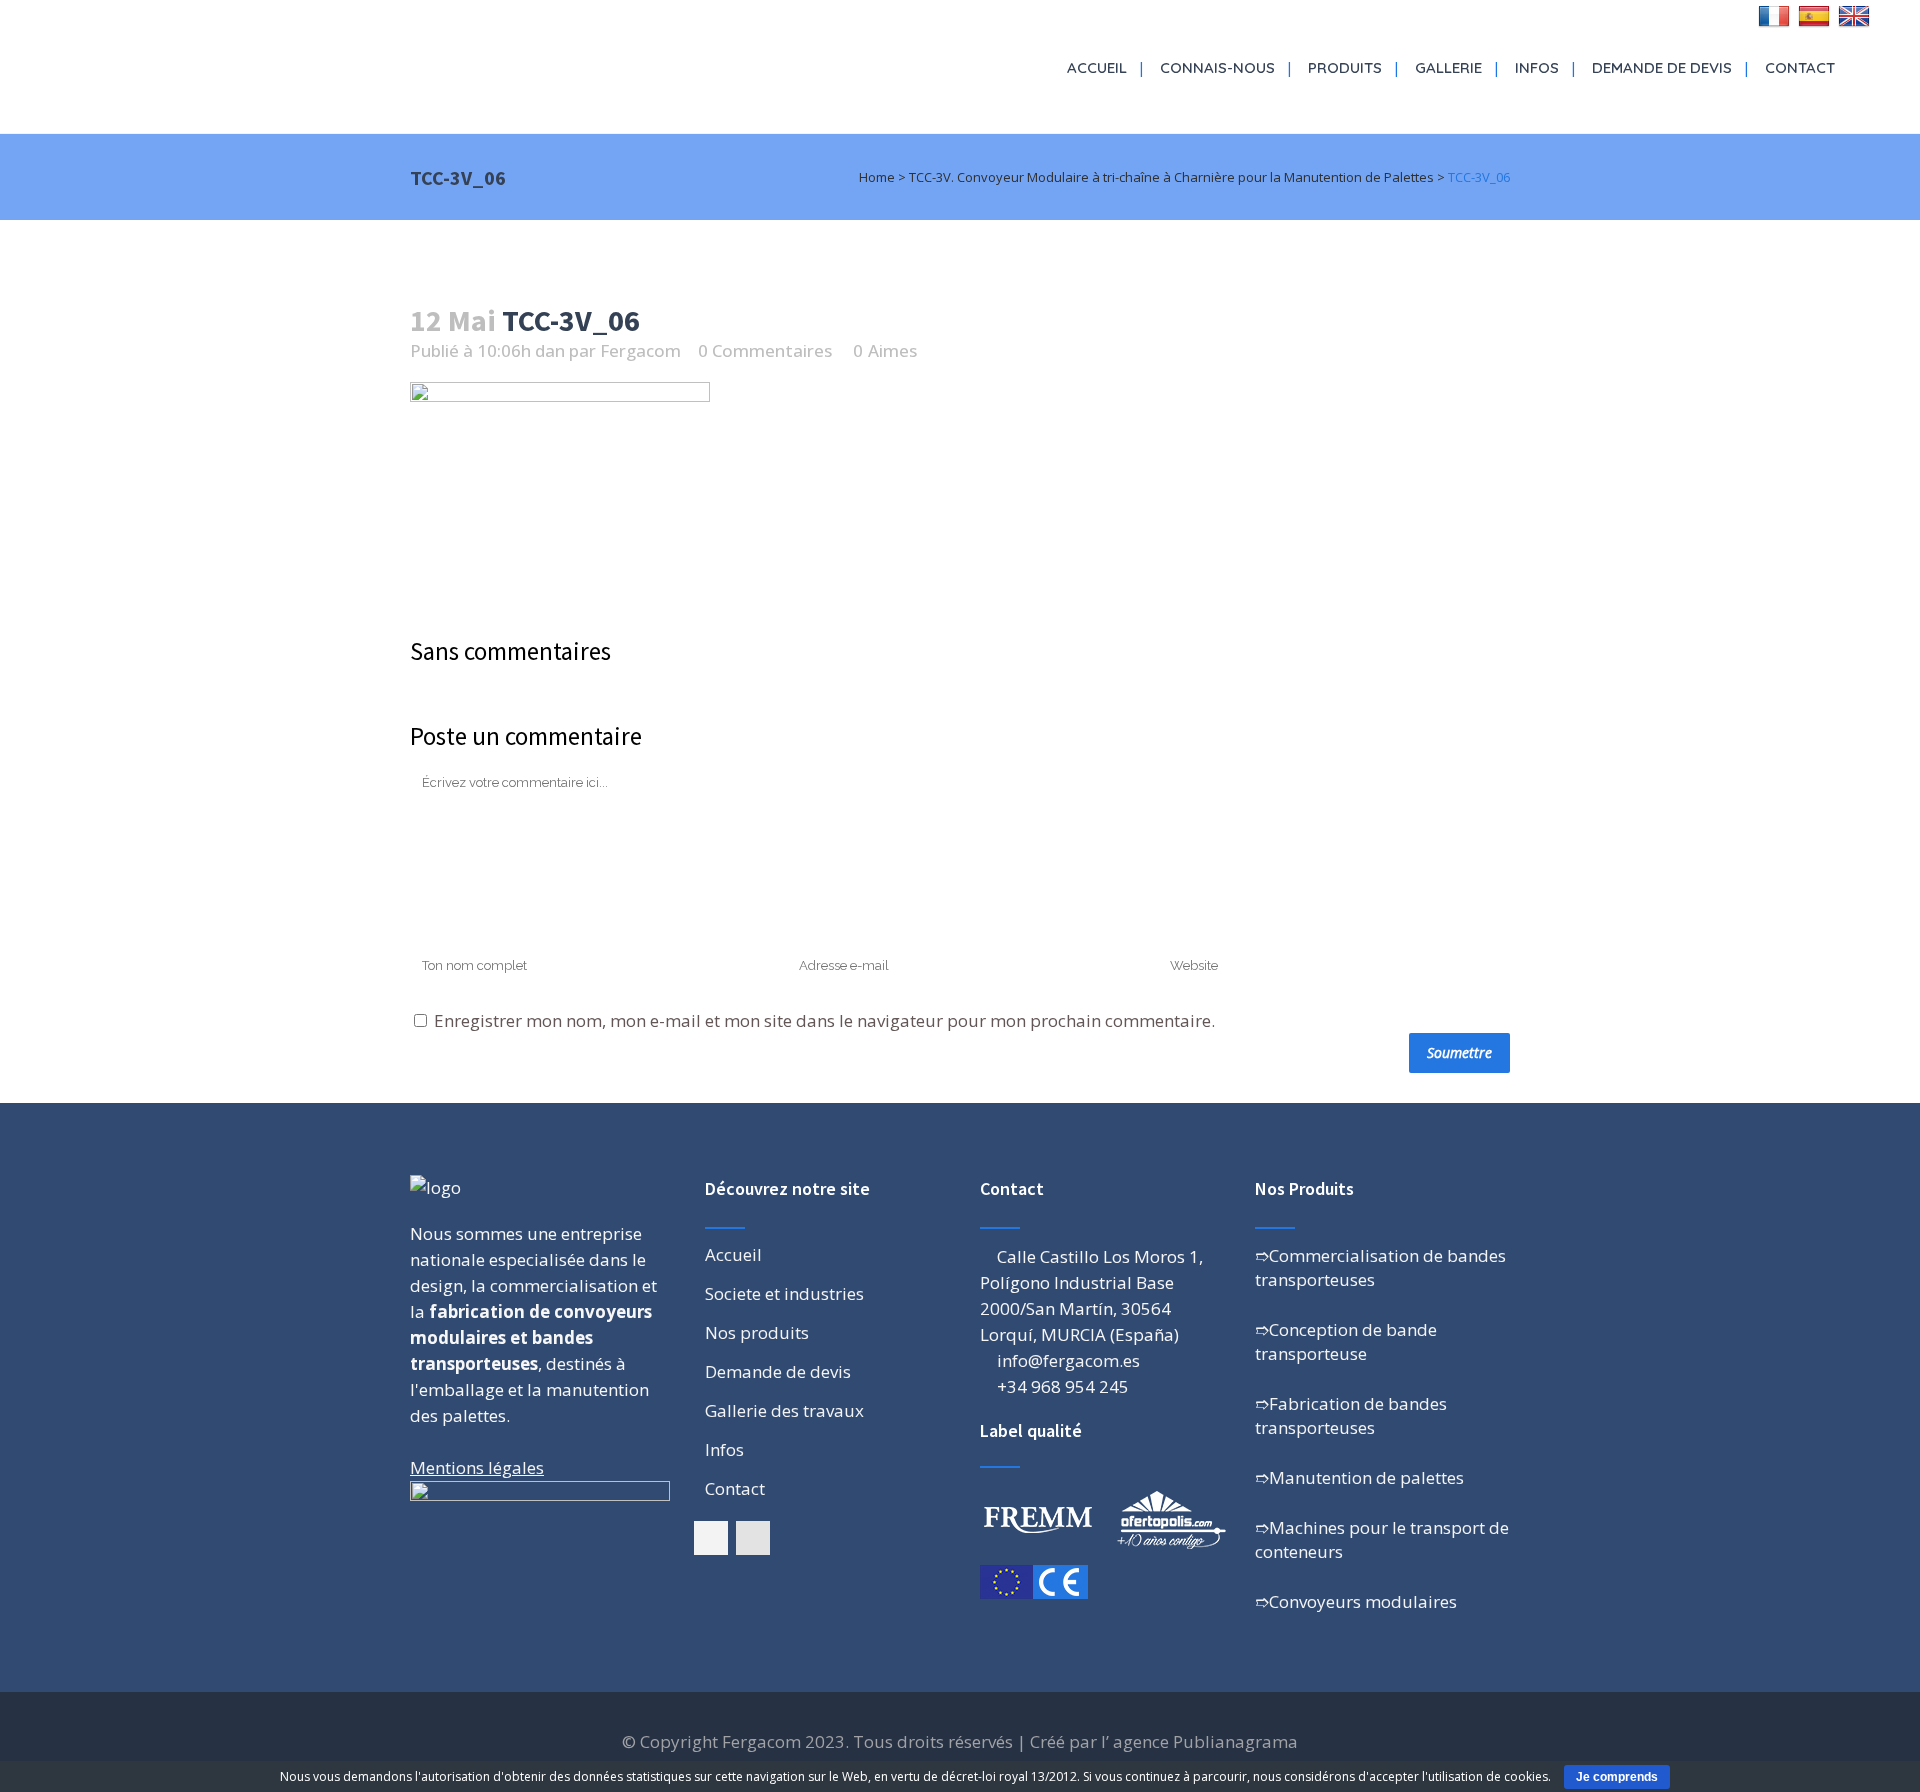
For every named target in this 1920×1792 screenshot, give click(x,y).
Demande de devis (778, 1372)
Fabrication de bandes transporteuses (1351, 1415)
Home (877, 177)
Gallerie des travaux (784, 1411)
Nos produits (757, 1333)
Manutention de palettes (1366, 1477)
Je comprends (1617, 1777)
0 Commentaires (765, 350)
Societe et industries (784, 1294)
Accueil (733, 1255)
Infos (724, 1450)
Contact (735, 1489)
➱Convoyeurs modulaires (1356, 1601)
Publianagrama (1235, 1741)
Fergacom (640, 350)
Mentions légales (477, 1467)
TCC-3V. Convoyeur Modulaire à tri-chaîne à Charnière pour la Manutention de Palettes (1171, 177)
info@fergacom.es (1068, 1360)
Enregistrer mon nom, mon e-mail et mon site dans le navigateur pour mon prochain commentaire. (824, 1020)
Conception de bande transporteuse (1346, 1341)
